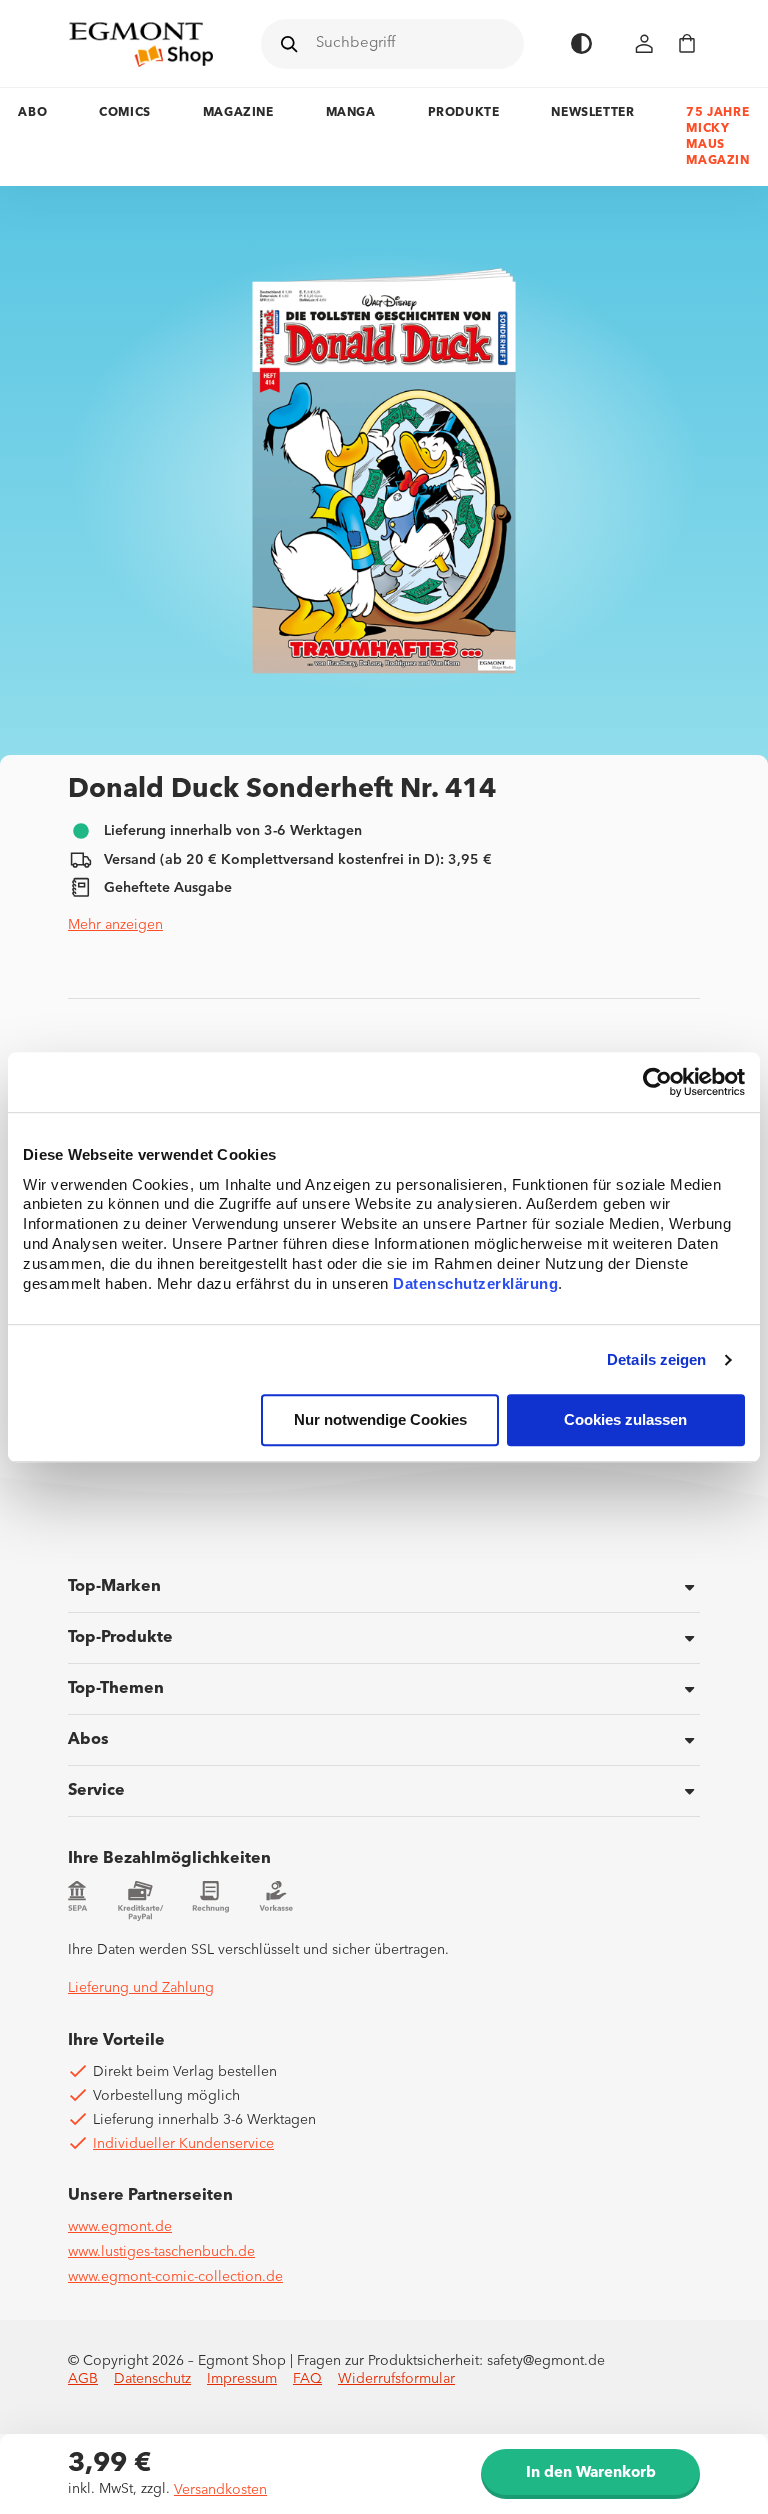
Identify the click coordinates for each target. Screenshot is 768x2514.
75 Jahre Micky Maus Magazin (717, 137)
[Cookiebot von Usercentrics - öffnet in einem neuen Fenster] (657, 1082)
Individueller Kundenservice (183, 2144)
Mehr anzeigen (115, 925)
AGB (83, 2379)
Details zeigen (656, 1359)
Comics (125, 113)
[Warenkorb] (687, 43)
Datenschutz (152, 2379)
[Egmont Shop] (141, 44)
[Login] (645, 43)
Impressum (242, 2379)
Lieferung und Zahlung (141, 1988)
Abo (32, 113)
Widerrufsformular (396, 2379)
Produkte (464, 113)
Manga (351, 113)
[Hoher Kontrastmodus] (581, 43)
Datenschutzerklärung (475, 1284)
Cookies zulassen (625, 1420)
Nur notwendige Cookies (380, 1420)
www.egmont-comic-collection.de (175, 2277)
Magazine (238, 113)
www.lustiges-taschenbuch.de (161, 2252)
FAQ (307, 2379)
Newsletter (592, 113)
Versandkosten (220, 2490)
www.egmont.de (120, 2227)
